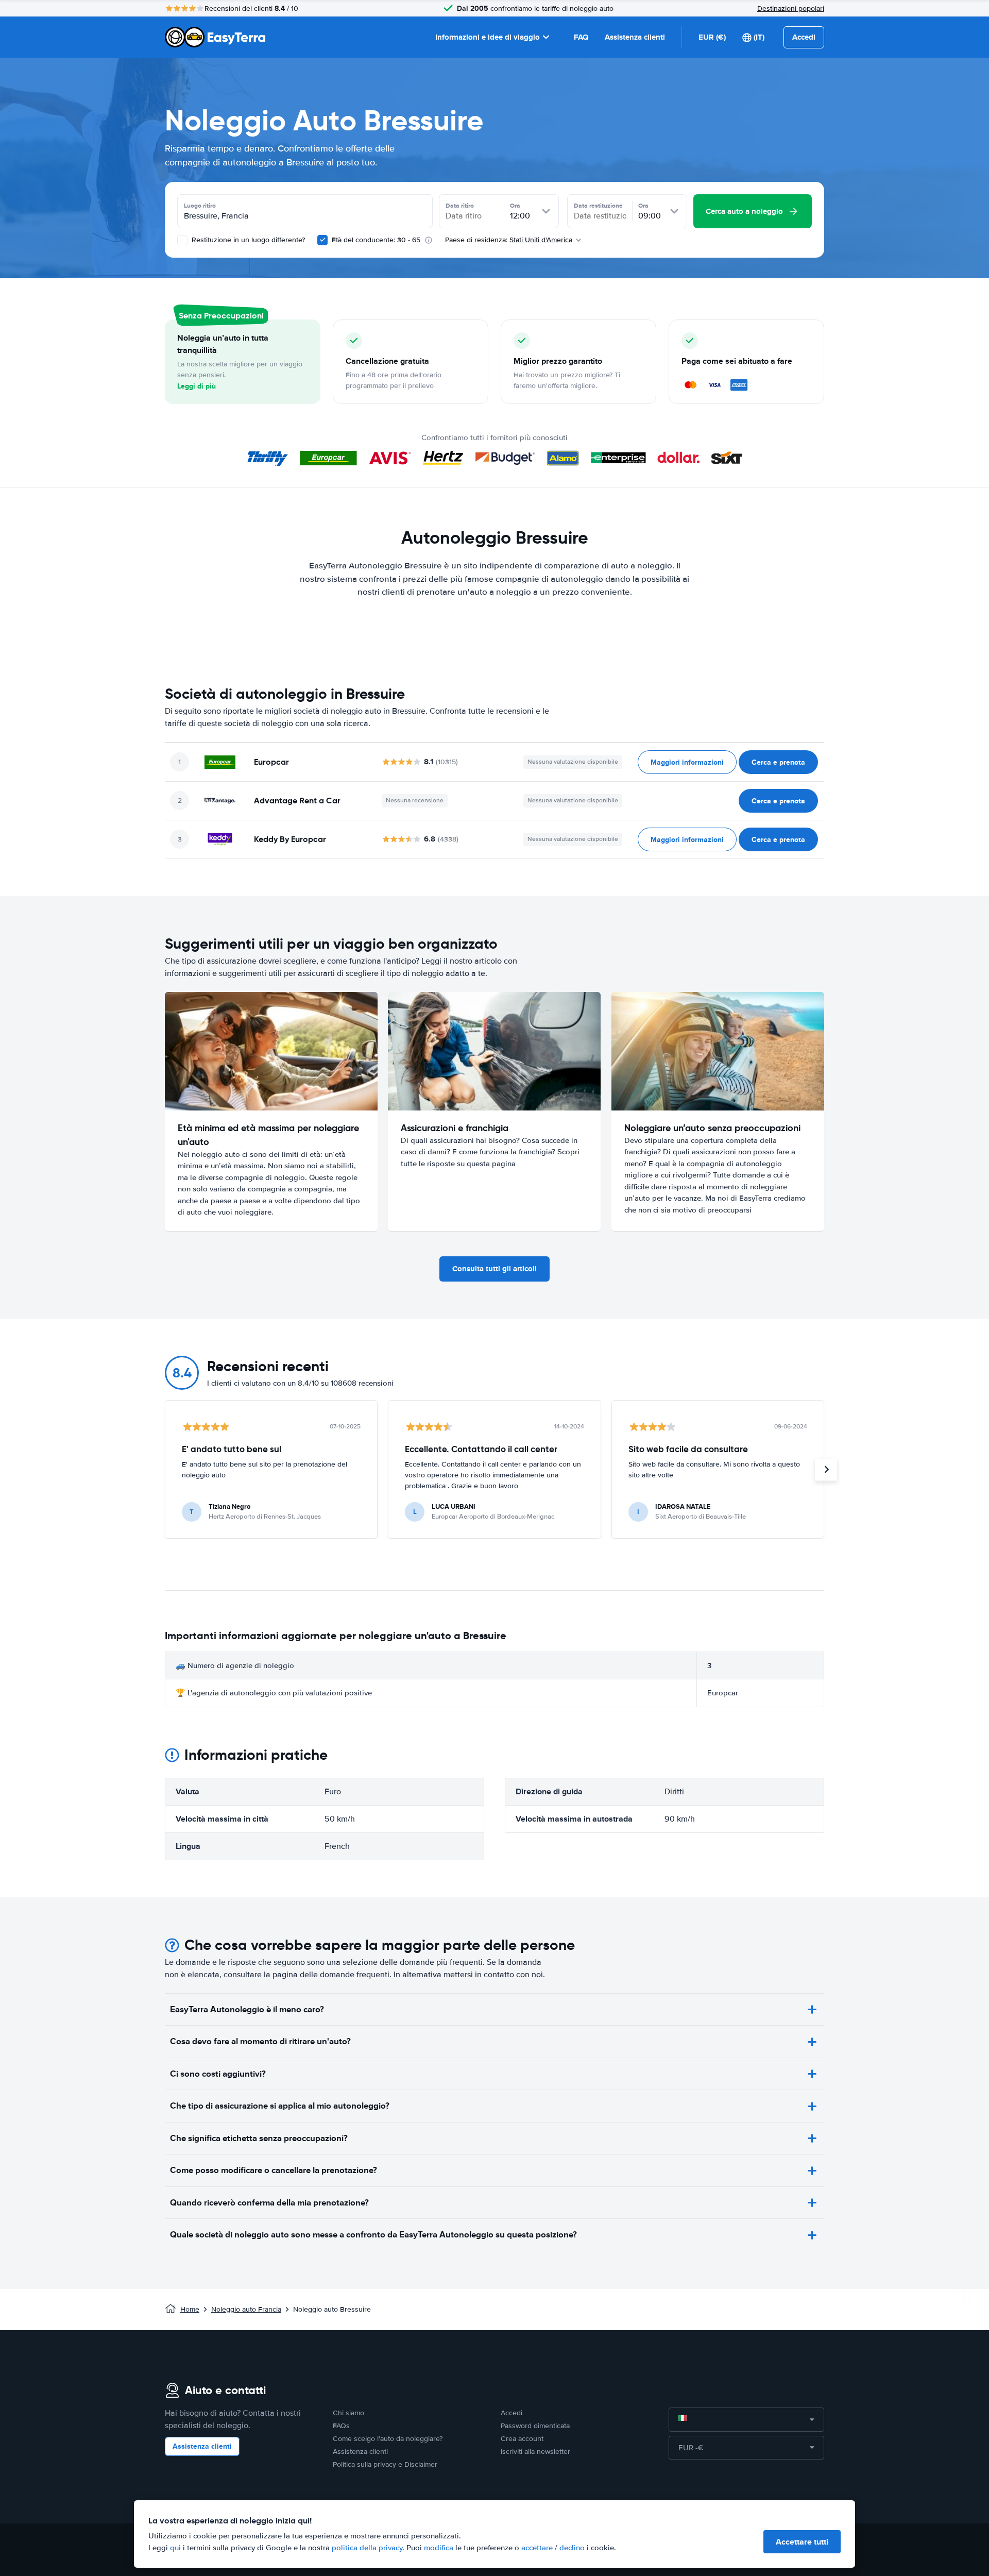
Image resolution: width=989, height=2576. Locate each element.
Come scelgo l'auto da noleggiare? (388, 2439)
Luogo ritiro (200, 206)
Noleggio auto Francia (246, 2309)
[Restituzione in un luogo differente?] (182, 240)
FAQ (581, 37)
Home (190, 2309)
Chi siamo (348, 2413)
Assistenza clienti (635, 37)
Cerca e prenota (778, 762)
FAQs (341, 2426)
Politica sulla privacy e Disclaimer (385, 2464)
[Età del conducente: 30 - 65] (322, 240)
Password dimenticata (535, 2426)
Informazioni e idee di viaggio (488, 37)
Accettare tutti (802, 2542)
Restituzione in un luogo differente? (247, 240)
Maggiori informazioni (687, 762)
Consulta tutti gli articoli (494, 1269)
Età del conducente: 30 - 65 (376, 240)
